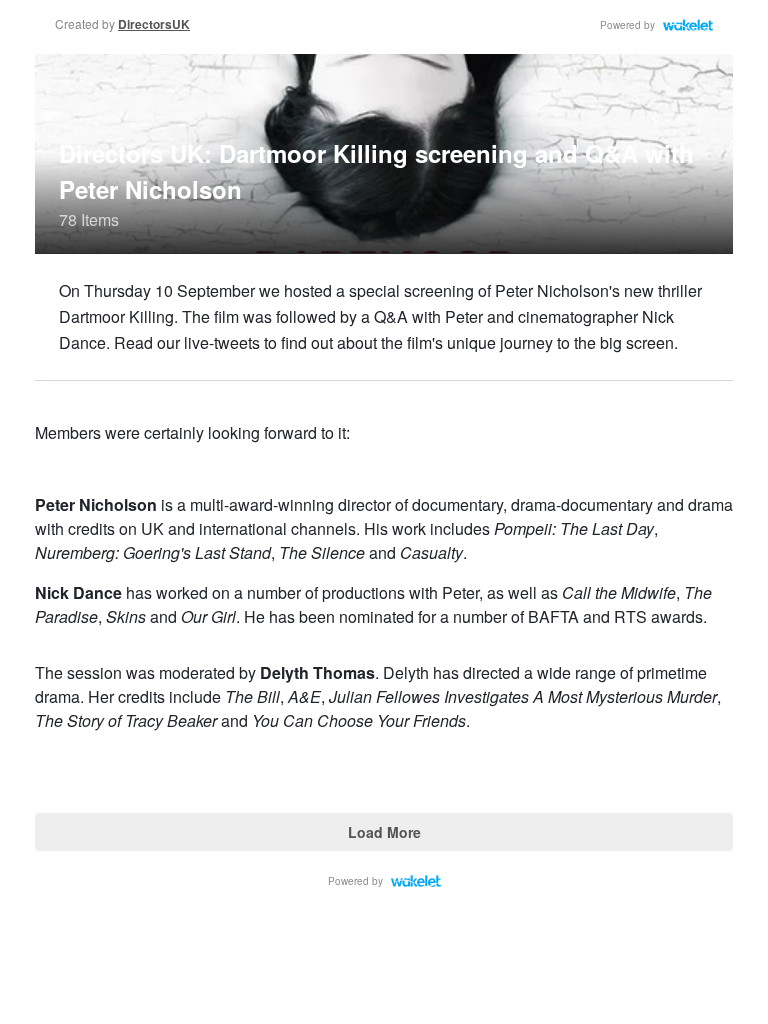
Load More (384, 832)
